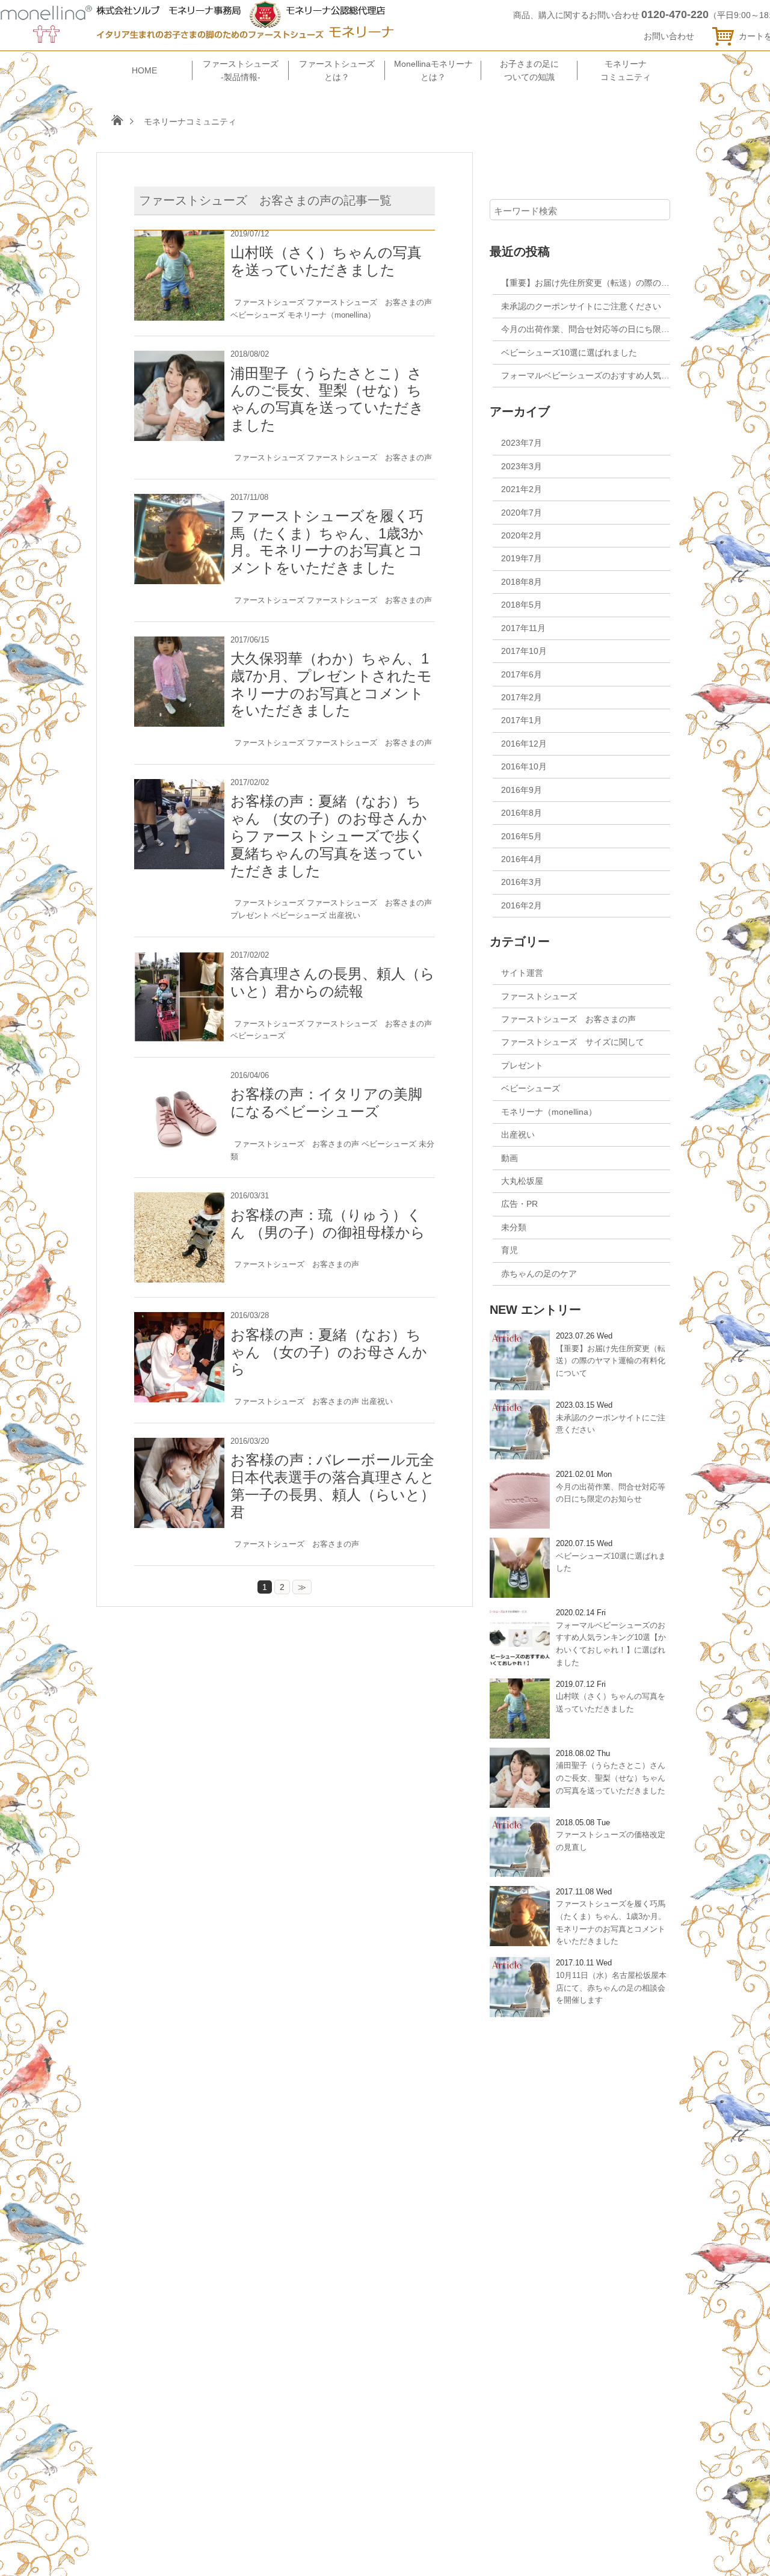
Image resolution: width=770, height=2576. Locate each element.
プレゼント (250, 915)
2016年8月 (522, 813)
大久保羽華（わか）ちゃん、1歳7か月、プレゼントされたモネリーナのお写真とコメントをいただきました (331, 684)
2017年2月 (522, 697)
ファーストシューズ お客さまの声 (369, 302)
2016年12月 (524, 744)
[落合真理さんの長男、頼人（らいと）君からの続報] (179, 958)
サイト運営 (522, 973)
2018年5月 (522, 605)
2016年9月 (522, 790)
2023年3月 (522, 466)
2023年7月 (522, 443)
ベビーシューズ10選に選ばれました (569, 353)
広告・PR (519, 1204)
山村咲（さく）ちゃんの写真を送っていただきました (326, 261)
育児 (510, 1250)
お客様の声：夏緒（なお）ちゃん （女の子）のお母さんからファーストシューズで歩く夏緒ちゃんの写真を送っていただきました (329, 836)
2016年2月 (522, 905)
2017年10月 (524, 651)
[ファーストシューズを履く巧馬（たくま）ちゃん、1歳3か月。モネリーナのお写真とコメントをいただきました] (179, 501)
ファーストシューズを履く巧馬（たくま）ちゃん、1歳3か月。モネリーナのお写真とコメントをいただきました (327, 542)
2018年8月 (522, 582)
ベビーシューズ (258, 315)
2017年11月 (523, 628)
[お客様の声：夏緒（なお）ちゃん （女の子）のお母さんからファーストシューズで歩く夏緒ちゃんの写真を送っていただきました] (179, 786)
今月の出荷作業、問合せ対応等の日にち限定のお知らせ (606, 329)
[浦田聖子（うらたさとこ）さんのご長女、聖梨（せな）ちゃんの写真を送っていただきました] (179, 357)
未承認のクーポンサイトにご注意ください (581, 306)
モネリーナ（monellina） (331, 315)
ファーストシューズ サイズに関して (573, 1042)
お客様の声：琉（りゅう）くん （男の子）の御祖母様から (328, 1224)
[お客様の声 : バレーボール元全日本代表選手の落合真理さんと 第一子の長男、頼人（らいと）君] (179, 1444)
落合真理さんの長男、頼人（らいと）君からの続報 (333, 982)
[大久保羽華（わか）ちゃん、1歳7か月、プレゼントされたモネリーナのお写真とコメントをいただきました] (179, 643)
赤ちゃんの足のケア (539, 1274)
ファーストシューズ (269, 302)
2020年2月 (522, 535)
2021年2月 (522, 489)
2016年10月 (524, 766)
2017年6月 (522, 674)
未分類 (514, 1227)
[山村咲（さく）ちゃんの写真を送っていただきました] (179, 237)
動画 (510, 1158)
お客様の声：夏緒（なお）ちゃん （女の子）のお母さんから (329, 1352)
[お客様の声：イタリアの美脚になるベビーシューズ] (179, 1079)
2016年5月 (522, 836)
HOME (144, 70)
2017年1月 (522, 720)
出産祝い (345, 915)
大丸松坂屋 (522, 1181)
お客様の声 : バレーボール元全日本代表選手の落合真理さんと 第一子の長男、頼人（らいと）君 (333, 1486)
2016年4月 (522, 859)
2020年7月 (522, 513)
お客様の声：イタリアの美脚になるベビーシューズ (326, 1103)
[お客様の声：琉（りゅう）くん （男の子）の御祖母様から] (179, 1199)
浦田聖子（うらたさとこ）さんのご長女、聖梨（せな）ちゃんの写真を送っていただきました (327, 399)
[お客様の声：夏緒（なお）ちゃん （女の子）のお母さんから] (179, 1319)
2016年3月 (522, 882)
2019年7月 (522, 558)
